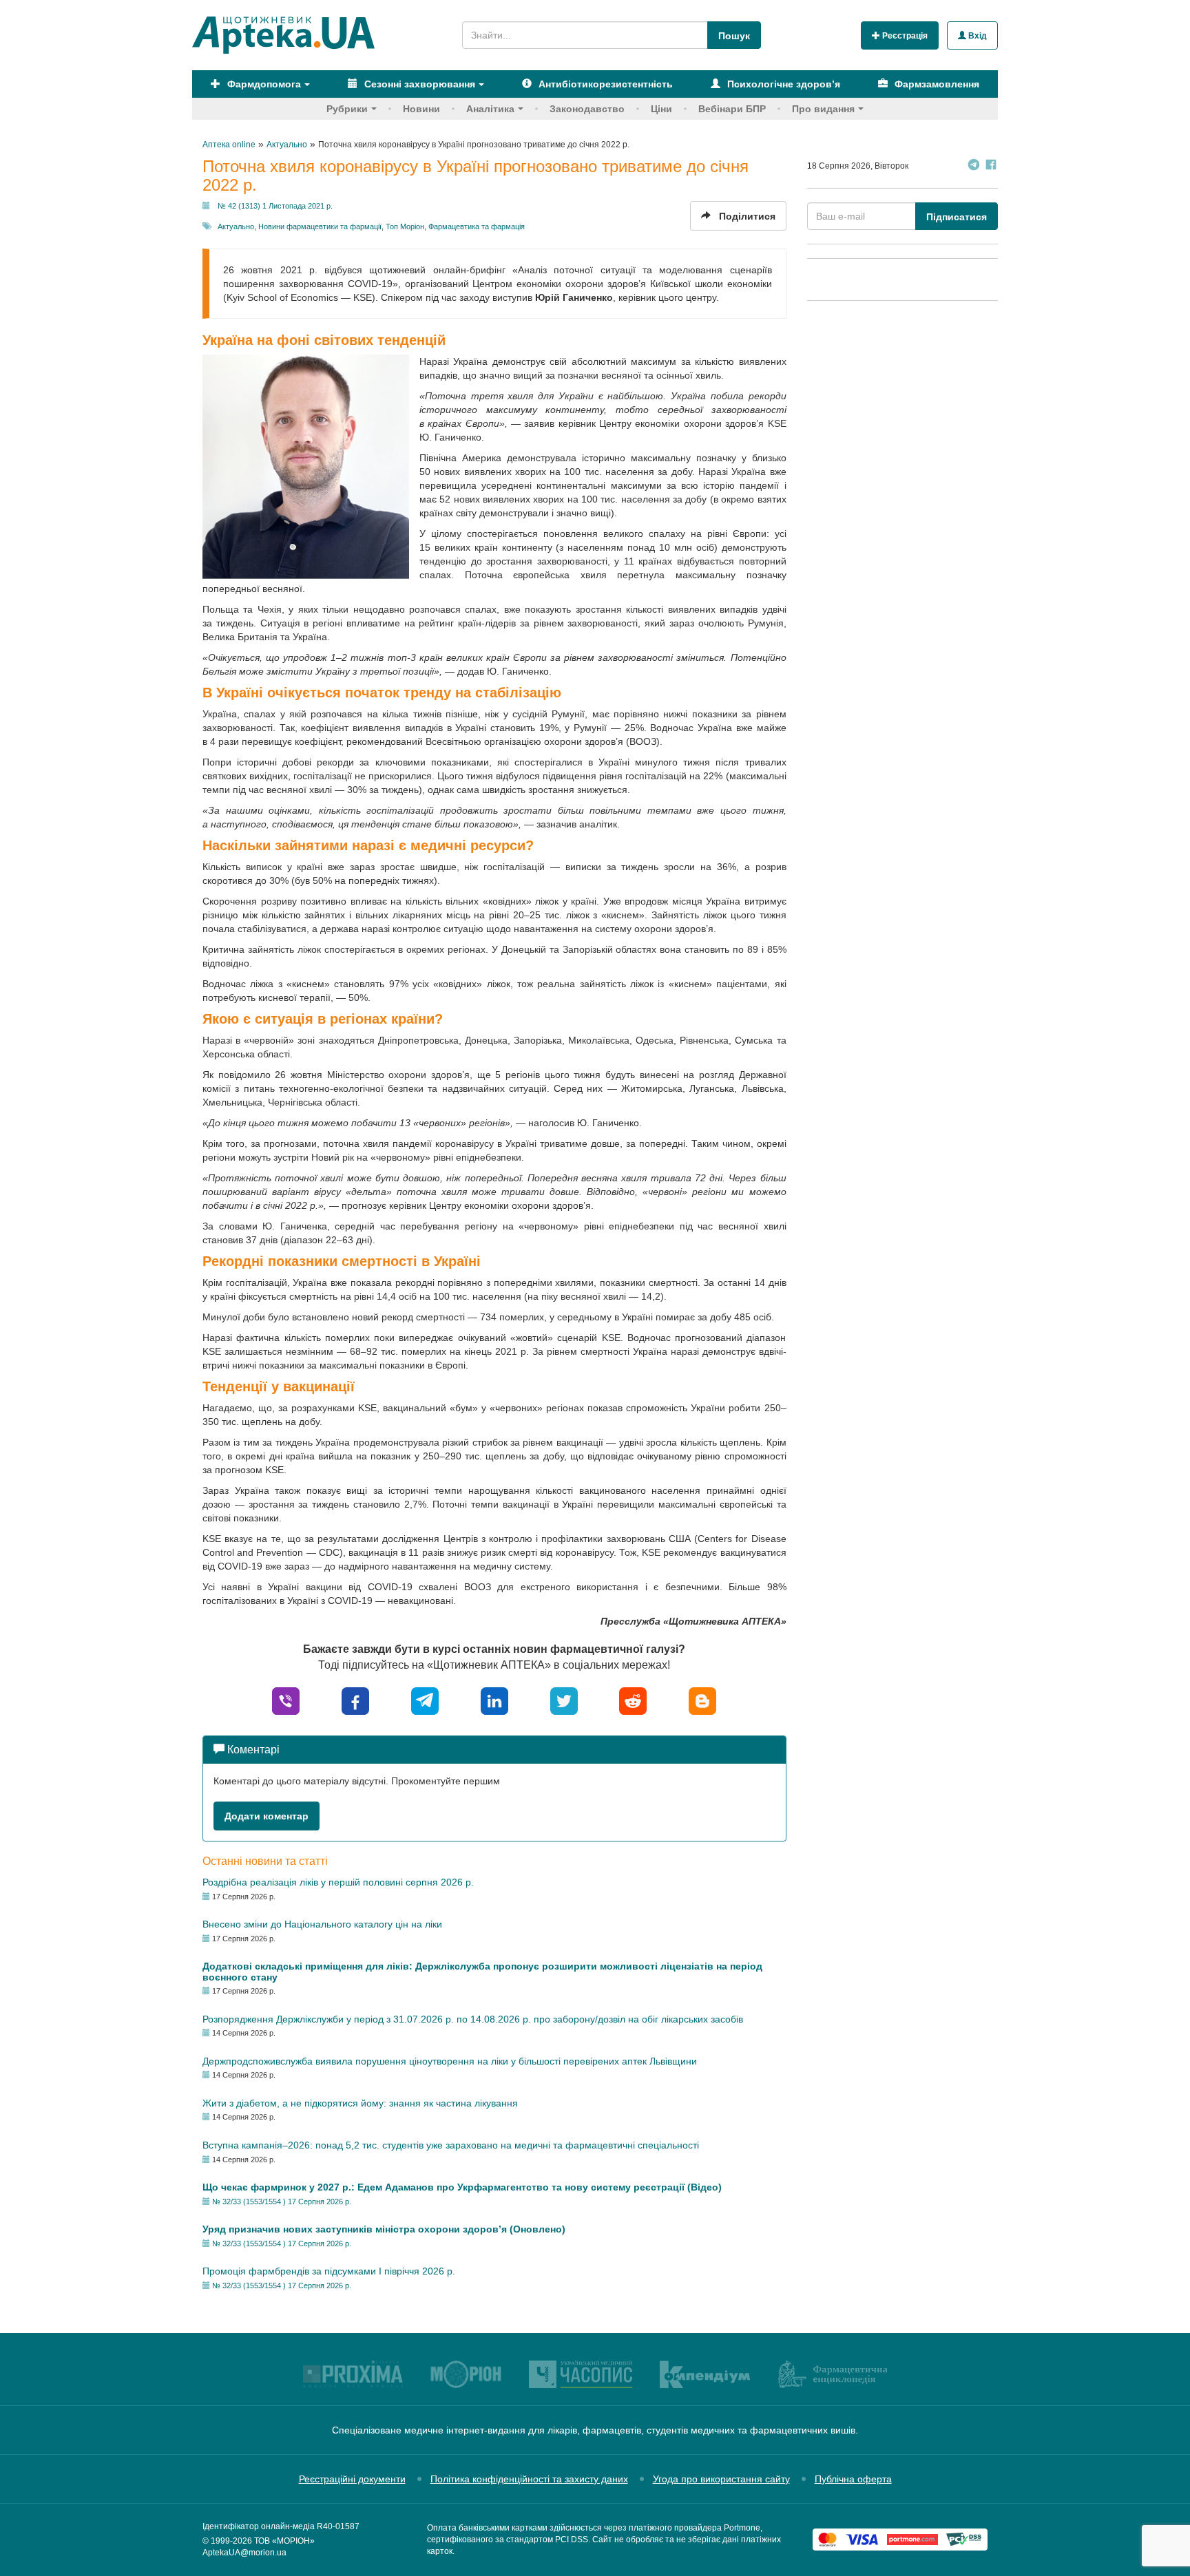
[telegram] (425, 1700)
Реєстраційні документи (352, 2479)
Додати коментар (267, 1816)
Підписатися (957, 217)
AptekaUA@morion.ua (244, 2553)
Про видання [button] (823, 109)
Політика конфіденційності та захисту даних (529, 2479)
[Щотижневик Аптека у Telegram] (974, 166)
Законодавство (587, 109)
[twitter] (564, 1700)
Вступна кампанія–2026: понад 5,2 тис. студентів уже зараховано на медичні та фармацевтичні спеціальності (451, 2145)
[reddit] (633, 1700)
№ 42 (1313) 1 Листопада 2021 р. (275, 206)
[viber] (286, 1700)
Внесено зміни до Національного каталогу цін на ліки (322, 1924)
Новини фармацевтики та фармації (320, 226)
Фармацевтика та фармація (477, 226)
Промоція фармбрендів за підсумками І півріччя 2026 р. (329, 2271)
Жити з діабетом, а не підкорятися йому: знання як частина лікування (360, 2103)
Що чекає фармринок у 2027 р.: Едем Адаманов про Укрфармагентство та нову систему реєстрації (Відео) (462, 2187)
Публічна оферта (853, 2479)
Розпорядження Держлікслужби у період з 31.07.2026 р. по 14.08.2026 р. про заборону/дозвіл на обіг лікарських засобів (473, 2019)
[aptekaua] (702, 1700)
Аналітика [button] (490, 109)
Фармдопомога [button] (263, 84)
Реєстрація (904, 36)
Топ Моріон (405, 226)
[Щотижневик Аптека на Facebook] (991, 166)
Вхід (977, 36)
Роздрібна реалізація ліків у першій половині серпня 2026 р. (338, 1882)
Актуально (236, 226)
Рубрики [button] (347, 109)
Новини (421, 109)
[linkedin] (494, 1700)
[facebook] (355, 1700)
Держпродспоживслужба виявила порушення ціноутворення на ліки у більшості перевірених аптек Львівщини (450, 2061)
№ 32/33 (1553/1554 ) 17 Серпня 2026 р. (282, 2202)
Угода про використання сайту (721, 2479)
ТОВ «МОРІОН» (284, 2541)
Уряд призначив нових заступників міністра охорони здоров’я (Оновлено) (384, 2229)
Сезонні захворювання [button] (418, 84)
